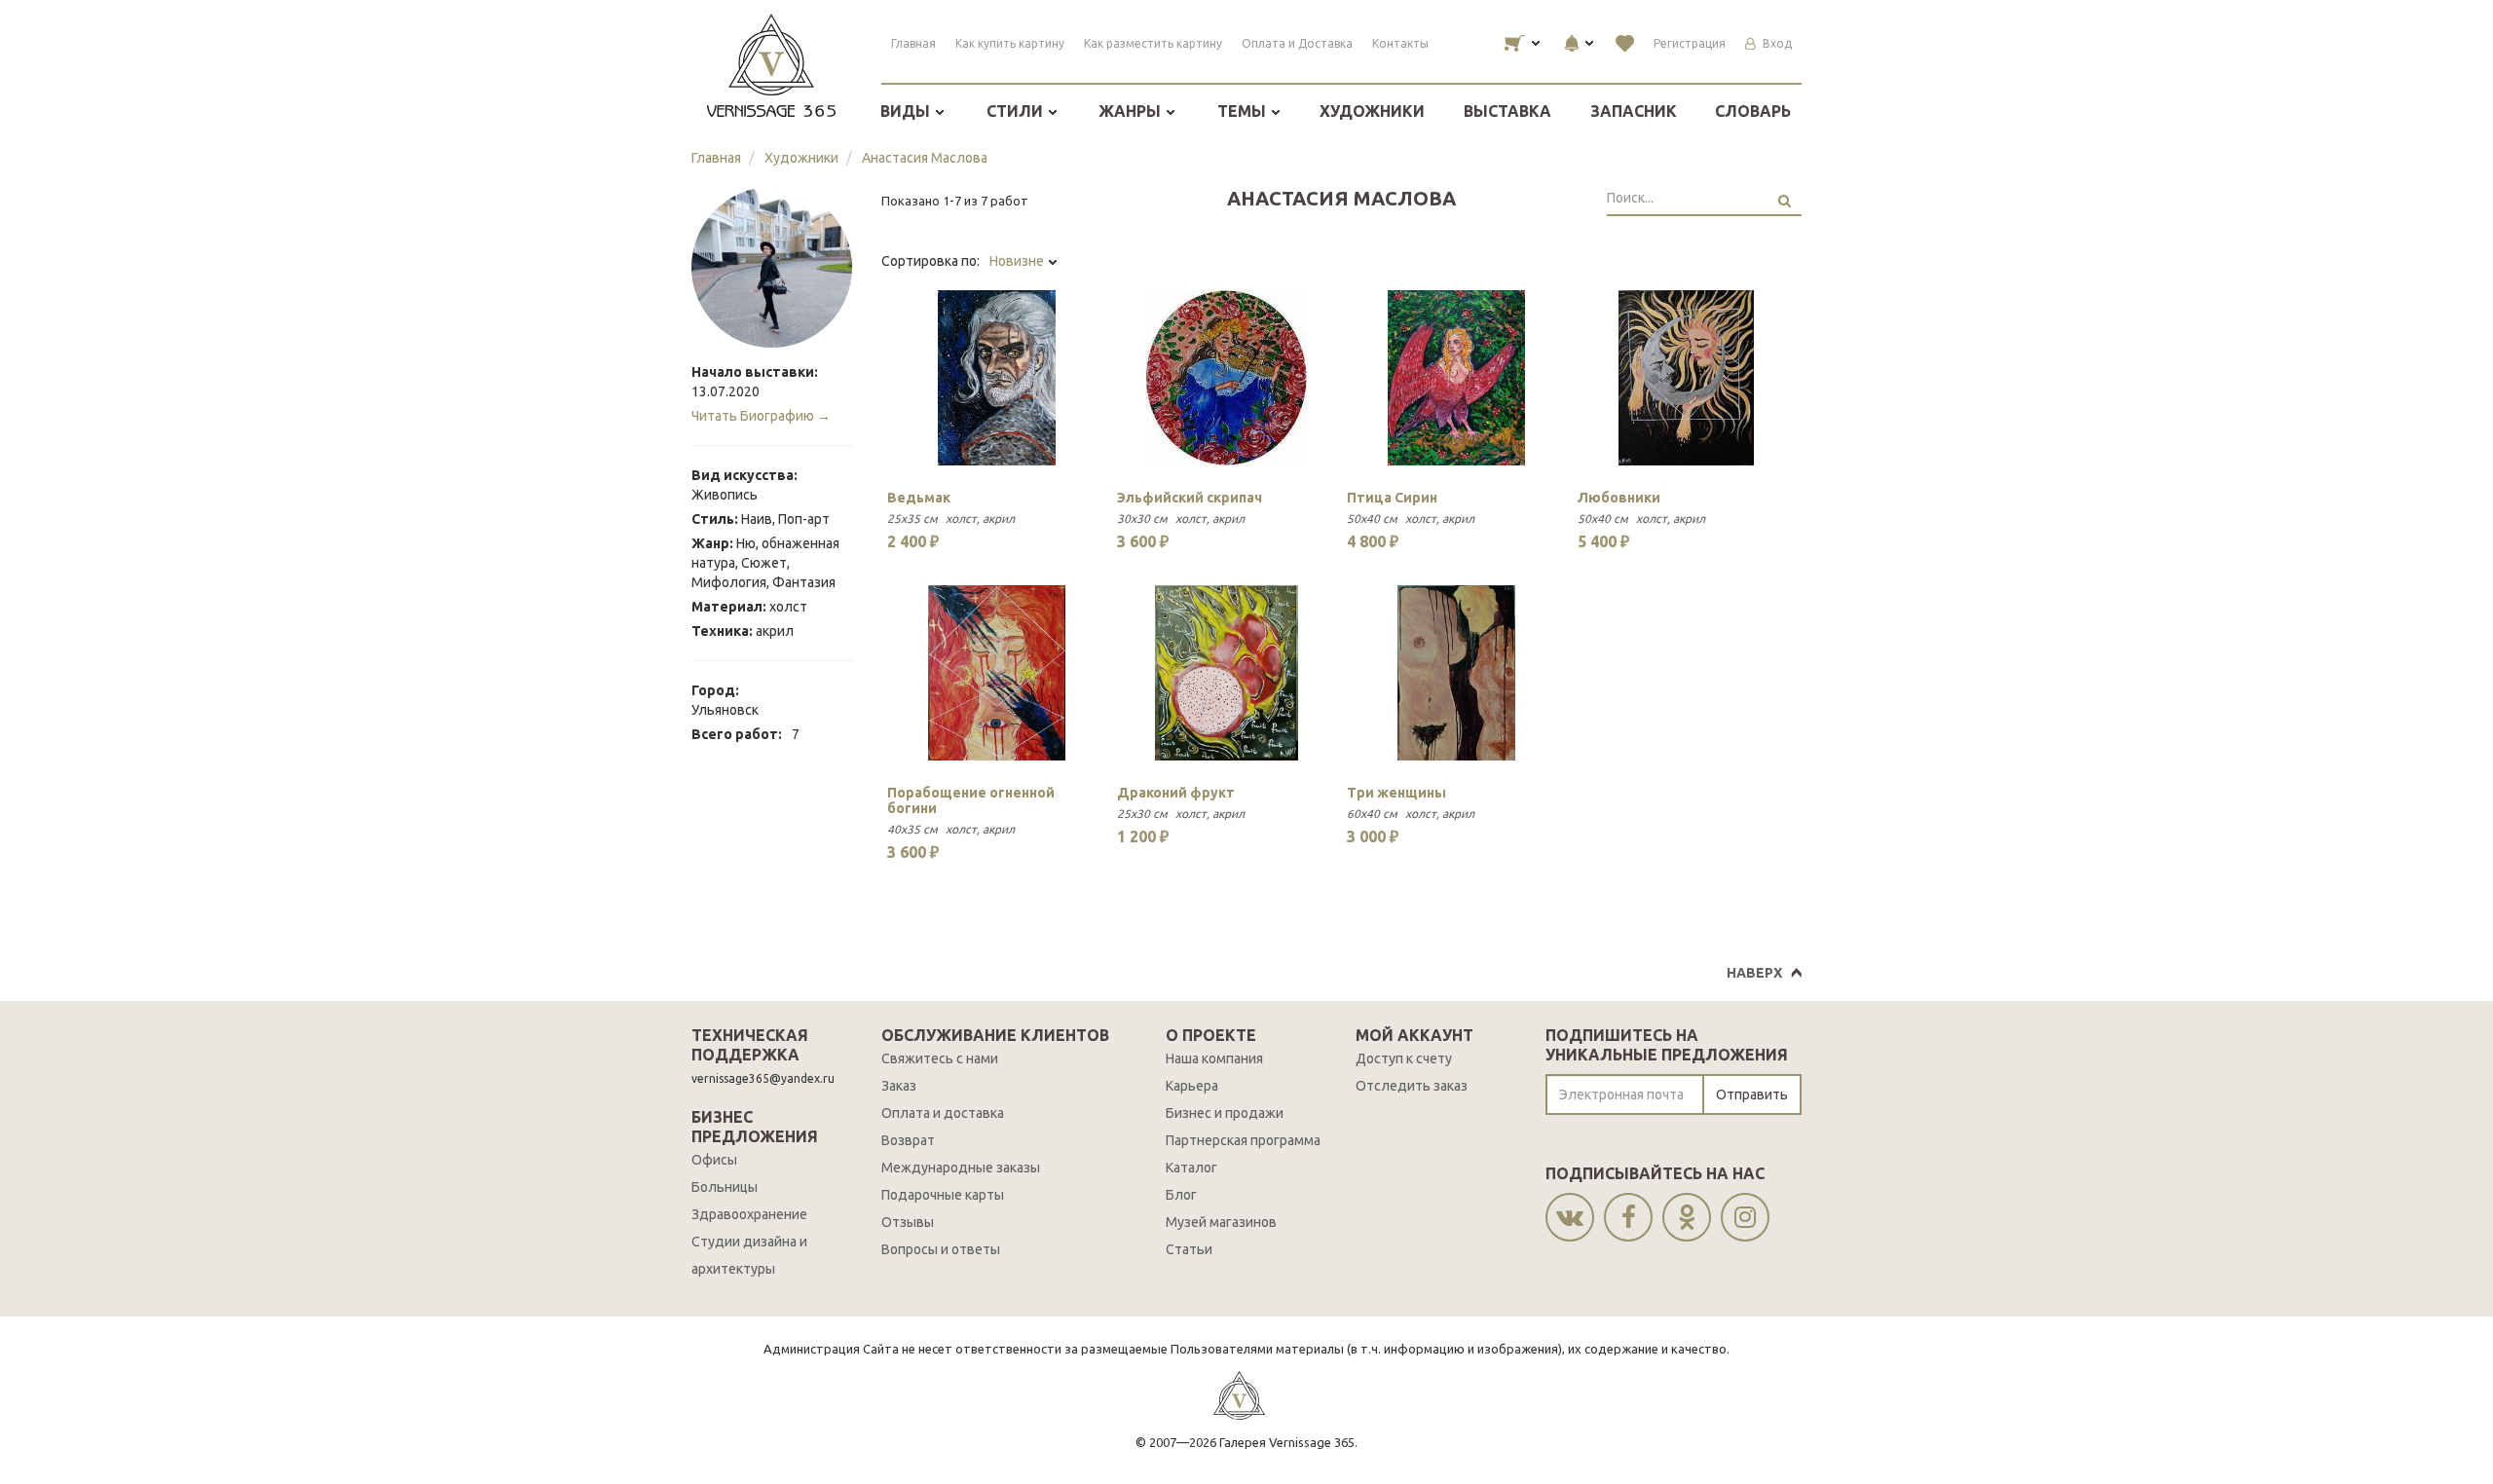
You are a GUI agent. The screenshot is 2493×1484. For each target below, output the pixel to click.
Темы (1244, 111)
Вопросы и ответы (941, 1249)
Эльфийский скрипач (1190, 498)
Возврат (908, 1140)
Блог (1181, 1195)
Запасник (1634, 111)
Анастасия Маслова (925, 158)
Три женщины (1396, 793)
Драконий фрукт (1176, 793)
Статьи (1189, 1249)
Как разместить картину (1153, 43)
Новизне (1018, 261)
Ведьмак (919, 498)
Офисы (714, 1160)
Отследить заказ (1412, 1086)
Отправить (1752, 1094)
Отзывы (908, 1222)
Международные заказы (961, 1168)
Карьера (1192, 1086)
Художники (1372, 111)
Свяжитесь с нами (940, 1058)
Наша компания (1214, 1058)
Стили (1017, 111)
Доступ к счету (1404, 1058)
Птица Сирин (1392, 498)
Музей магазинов (1221, 1222)
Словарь (1753, 111)
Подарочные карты (943, 1195)
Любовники (1619, 498)
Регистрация (1690, 43)
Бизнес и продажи (1225, 1113)
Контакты (1400, 43)
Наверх (1754, 973)
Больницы (725, 1187)
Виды (907, 111)
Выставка (1507, 111)
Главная (913, 43)
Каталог (1191, 1168)
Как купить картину (1010, 43)
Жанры (1132, 111)
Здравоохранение (749, 1214)
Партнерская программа (1243, 1140)
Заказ (899, 1086)
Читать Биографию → (761, 416)
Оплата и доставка (943, 1113)
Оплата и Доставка (1297, 43)
